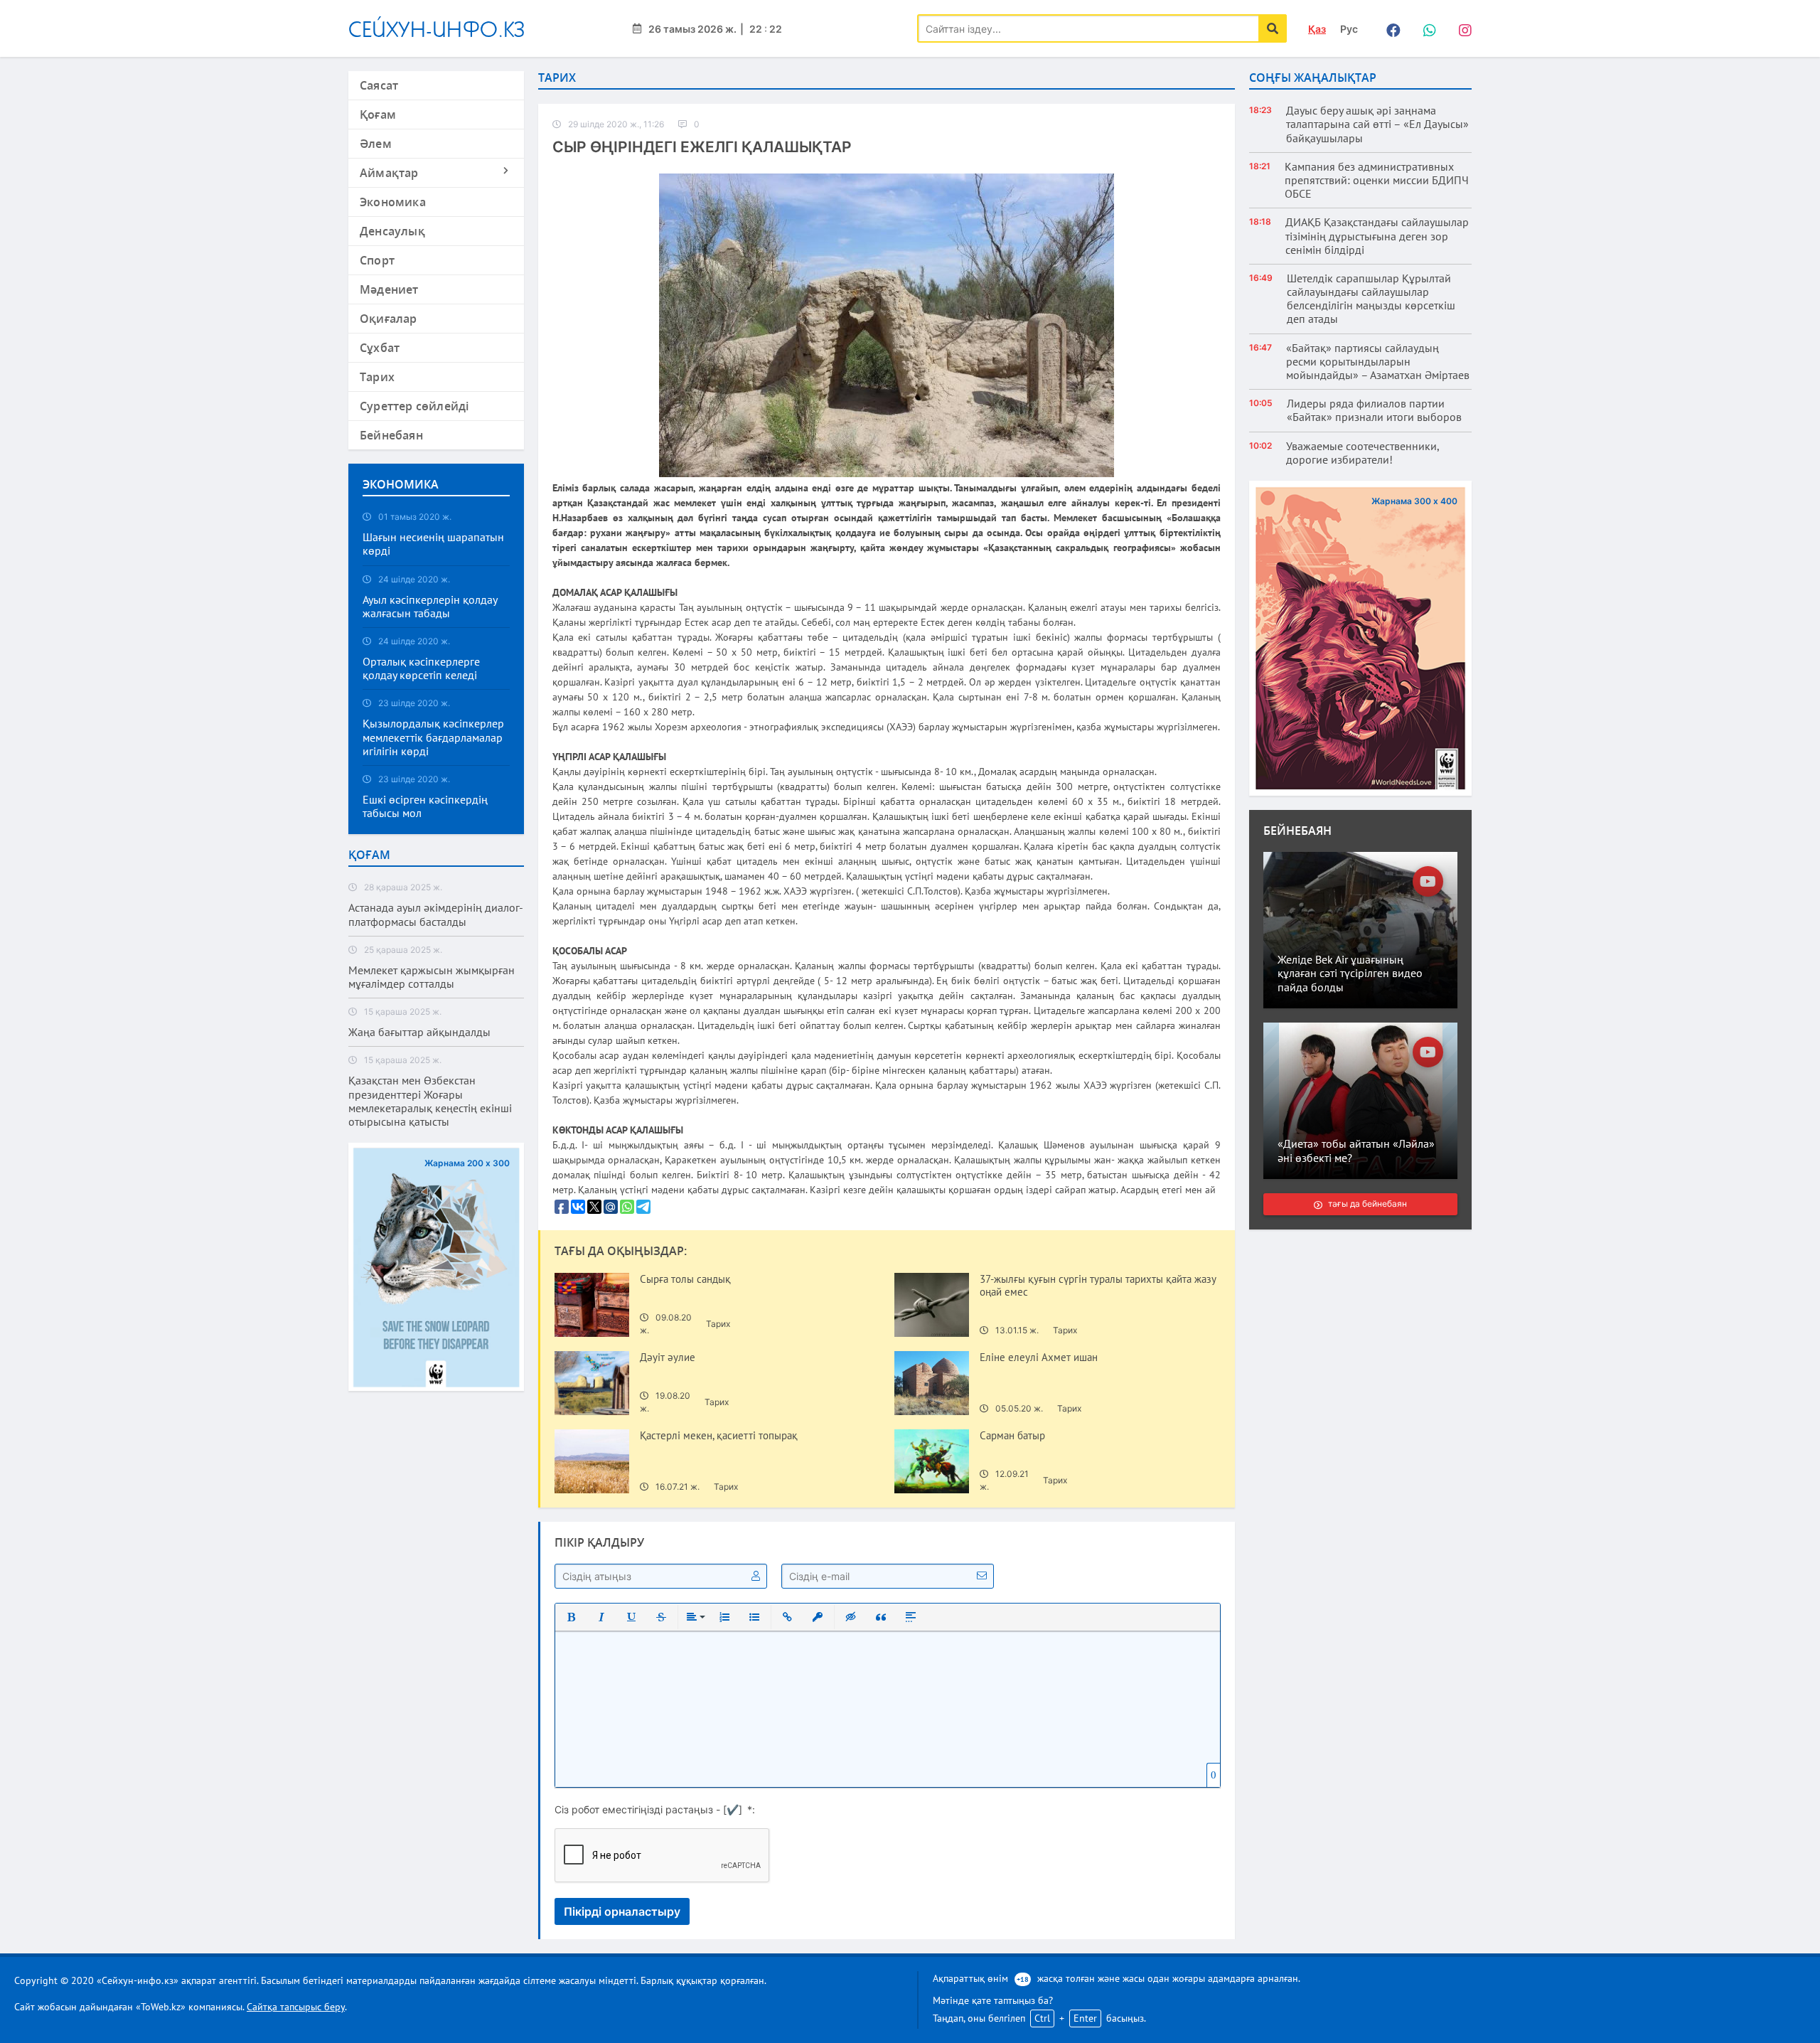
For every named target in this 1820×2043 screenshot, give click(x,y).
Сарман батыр (1012, 1436)
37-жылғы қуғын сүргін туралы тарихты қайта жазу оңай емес (1098, 1286)
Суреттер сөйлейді (414, 406)
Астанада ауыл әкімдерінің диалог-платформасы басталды (436, 914)
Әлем (376, 144)
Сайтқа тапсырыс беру (296, 2007)
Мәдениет (389, 289)
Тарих (377, 377)
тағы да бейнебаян (1367, 1204)
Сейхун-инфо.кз (437, 29)
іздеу (1273, 28)
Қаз (1317, 29)
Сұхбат (380, 348)
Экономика (393, 202)
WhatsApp (1425, 28)
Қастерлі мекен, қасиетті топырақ (719, 1436)
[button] (572, 1617)
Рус (1349, 29)
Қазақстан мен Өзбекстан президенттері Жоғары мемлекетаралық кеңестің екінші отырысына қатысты (430, 1101)
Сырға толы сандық (685, 1279)
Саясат (379, 85)
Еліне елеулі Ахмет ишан (1039, 1357)
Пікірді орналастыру (622, 1911)
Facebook (1390, 28)
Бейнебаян (391, 435)
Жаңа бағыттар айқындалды (419, 1032)
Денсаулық (392, 231)
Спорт (377, 260)
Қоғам (378, 114)
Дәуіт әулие (669, 1357)
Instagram (1461, 28)
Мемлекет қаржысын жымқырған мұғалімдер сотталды (432, 977)
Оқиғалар (389, 319)
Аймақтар (389, 173)
